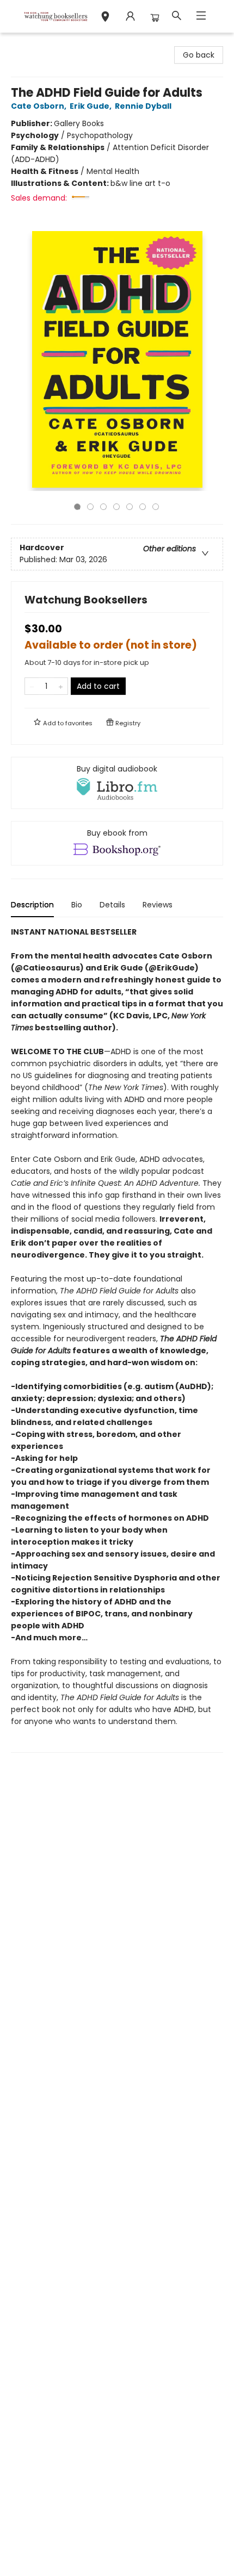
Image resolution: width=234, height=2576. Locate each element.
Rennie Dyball (143, 106)
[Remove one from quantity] (32, 686)
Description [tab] (32, 905)
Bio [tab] (77, 905)
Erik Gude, (91, 106)
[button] (105, 18)
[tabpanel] (117, 1339)
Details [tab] (112, 905)
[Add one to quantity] (61, 686)
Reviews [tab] (158, 905)
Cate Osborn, (39, 106)
